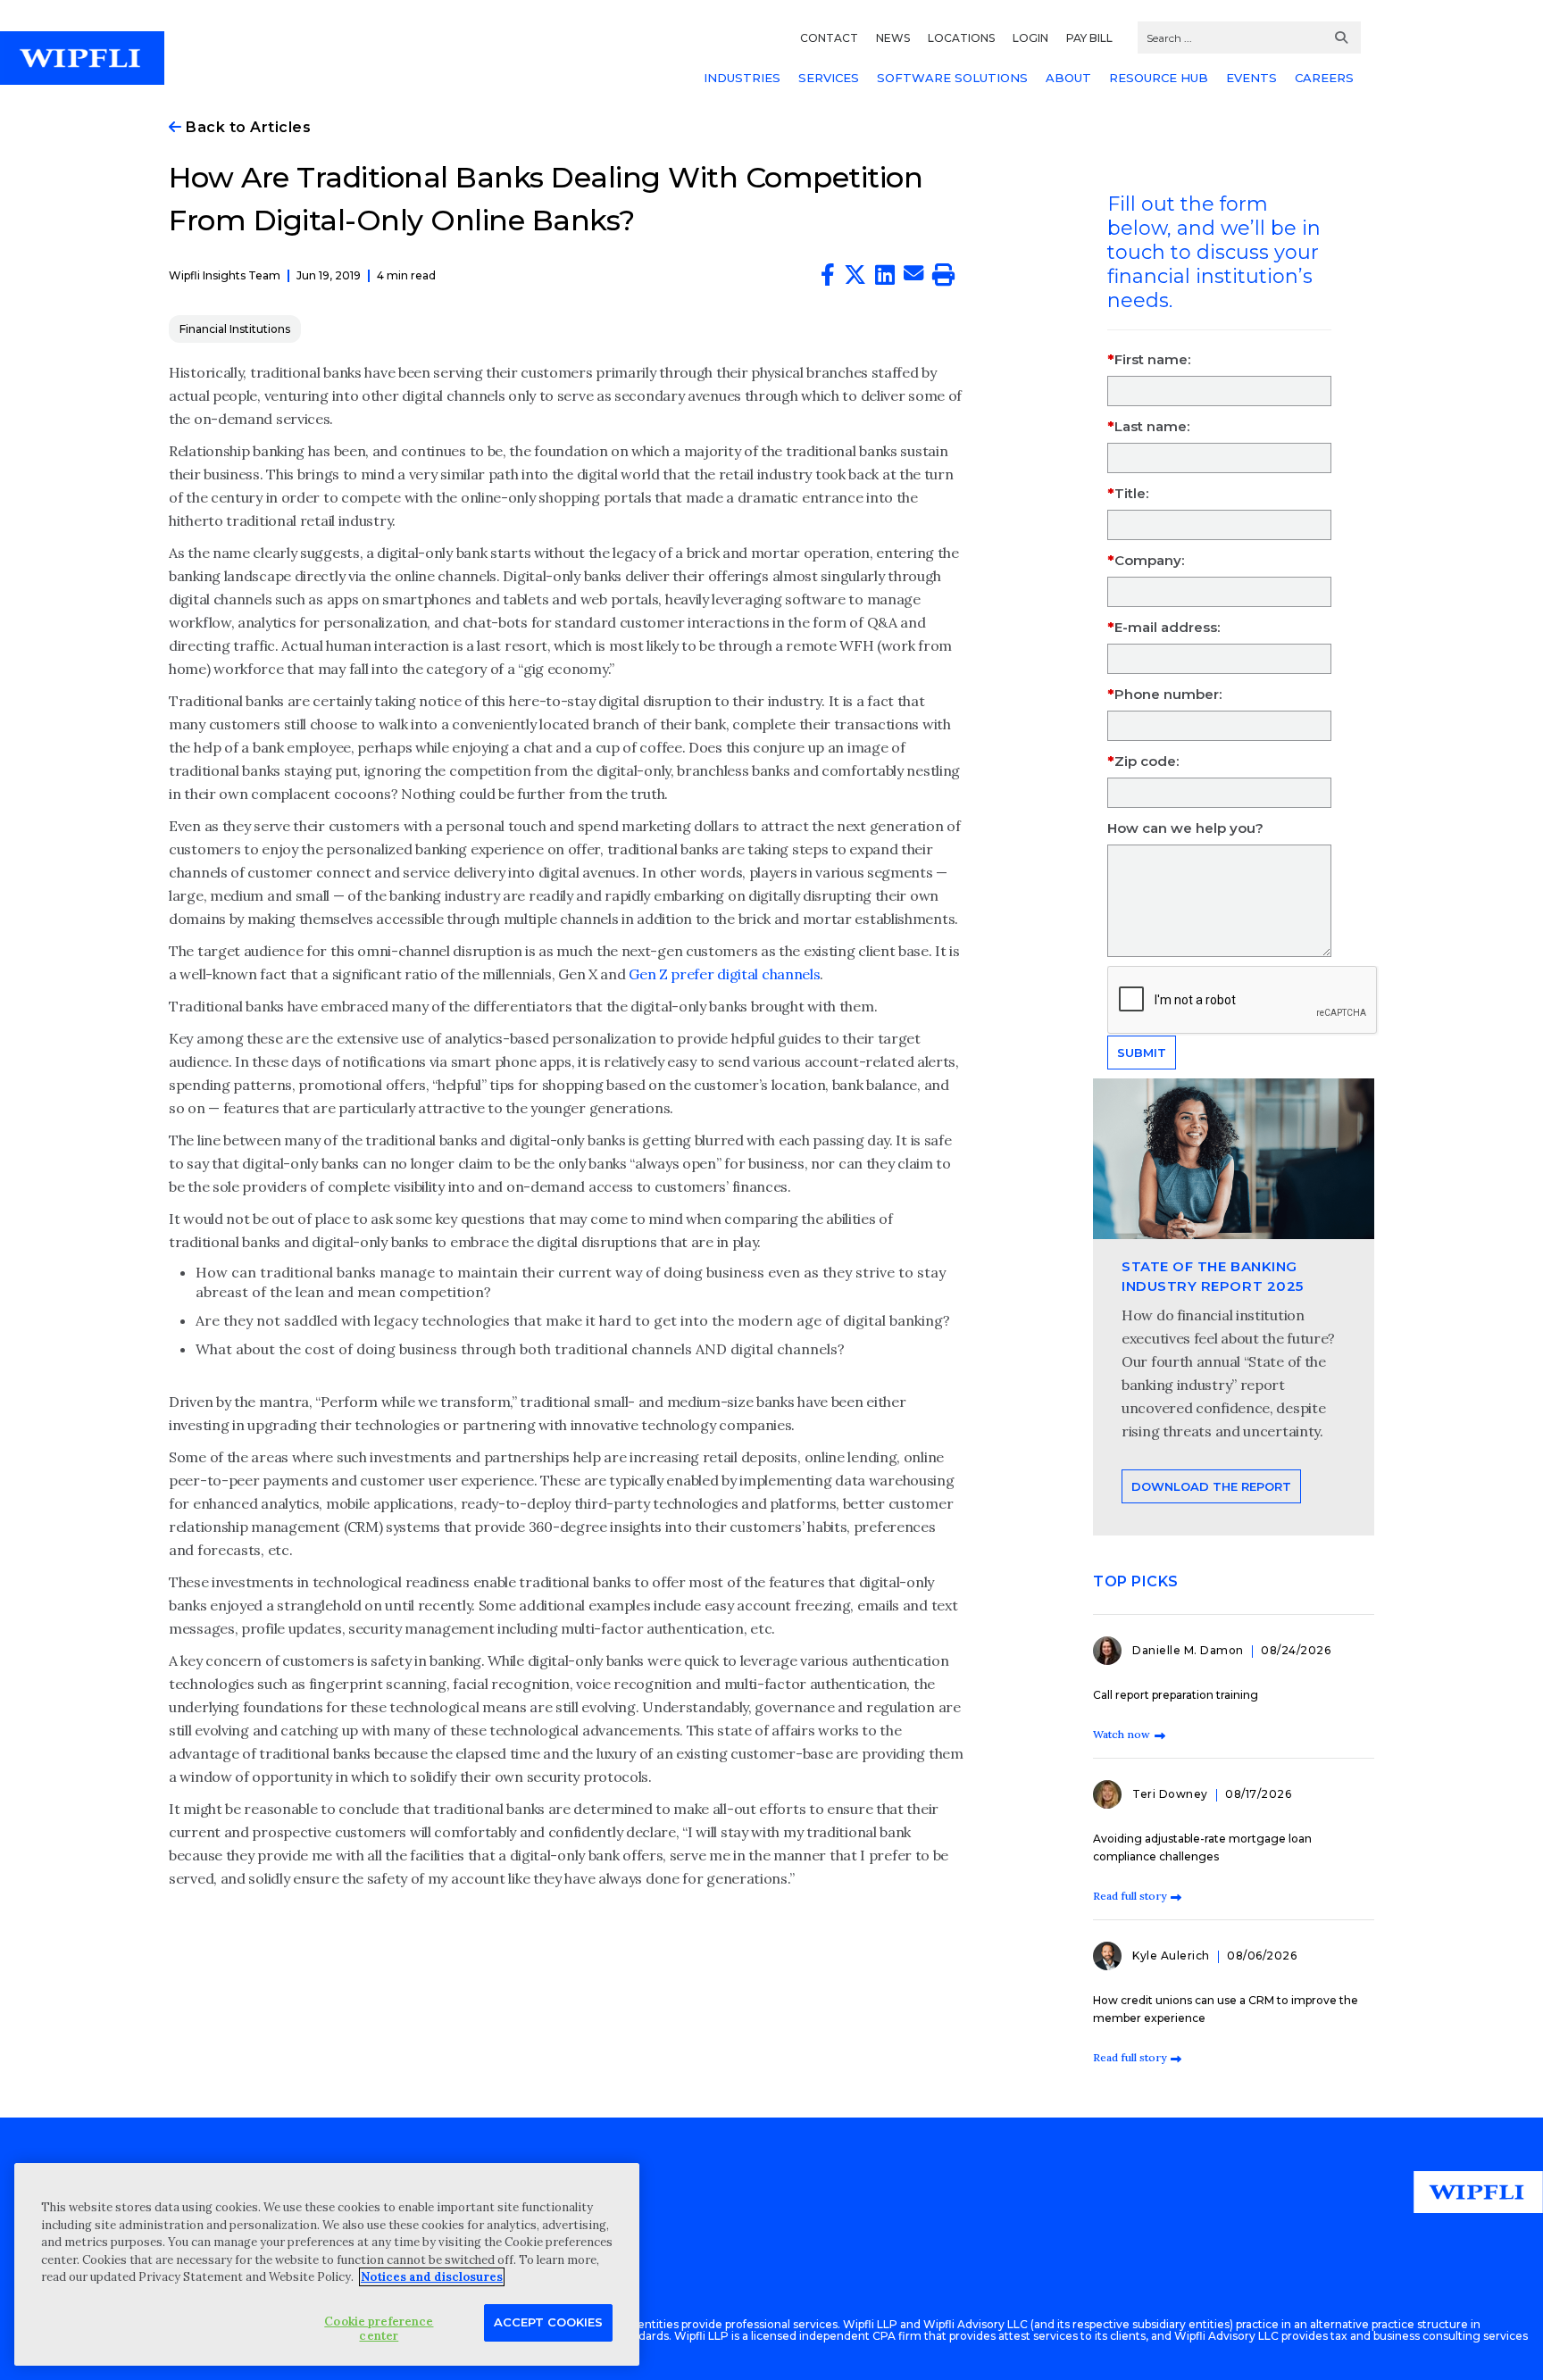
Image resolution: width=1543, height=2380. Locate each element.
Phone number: (1168, 694)
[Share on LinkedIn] (885, 279)
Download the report (1211, 1486)
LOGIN (1030, 38)
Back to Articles (246, 127)
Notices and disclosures (432, 2277)
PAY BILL (1089, 38)
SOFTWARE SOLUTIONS (952, 78)
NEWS (893, 38)
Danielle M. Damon (1189, 1650)
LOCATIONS (961, 38)
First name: (1152, 359)
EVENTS (1251, 78)
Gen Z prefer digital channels (724, 974)
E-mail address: (1167, 627)
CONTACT (829, 38)
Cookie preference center (379, 2328)
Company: (1149, 560)
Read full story (1130, 1896)
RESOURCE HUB (1159, 78)
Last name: (1152, 426)
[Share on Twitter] (855, 279)
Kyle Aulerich (1172, 1956)
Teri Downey (1172, 1794)
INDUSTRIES (742, 78)
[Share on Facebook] (828, 279)
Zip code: (1147, 761)
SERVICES (829, 78)
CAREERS (1324, 78)
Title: (1131, 493)
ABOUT (1068, 78)
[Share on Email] (913, 276)
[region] (327, 2264)
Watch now (1122, 1734)
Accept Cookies (548, 2321)
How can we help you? (1185, 828)
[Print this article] (943, 279)
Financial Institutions (235, 329)
